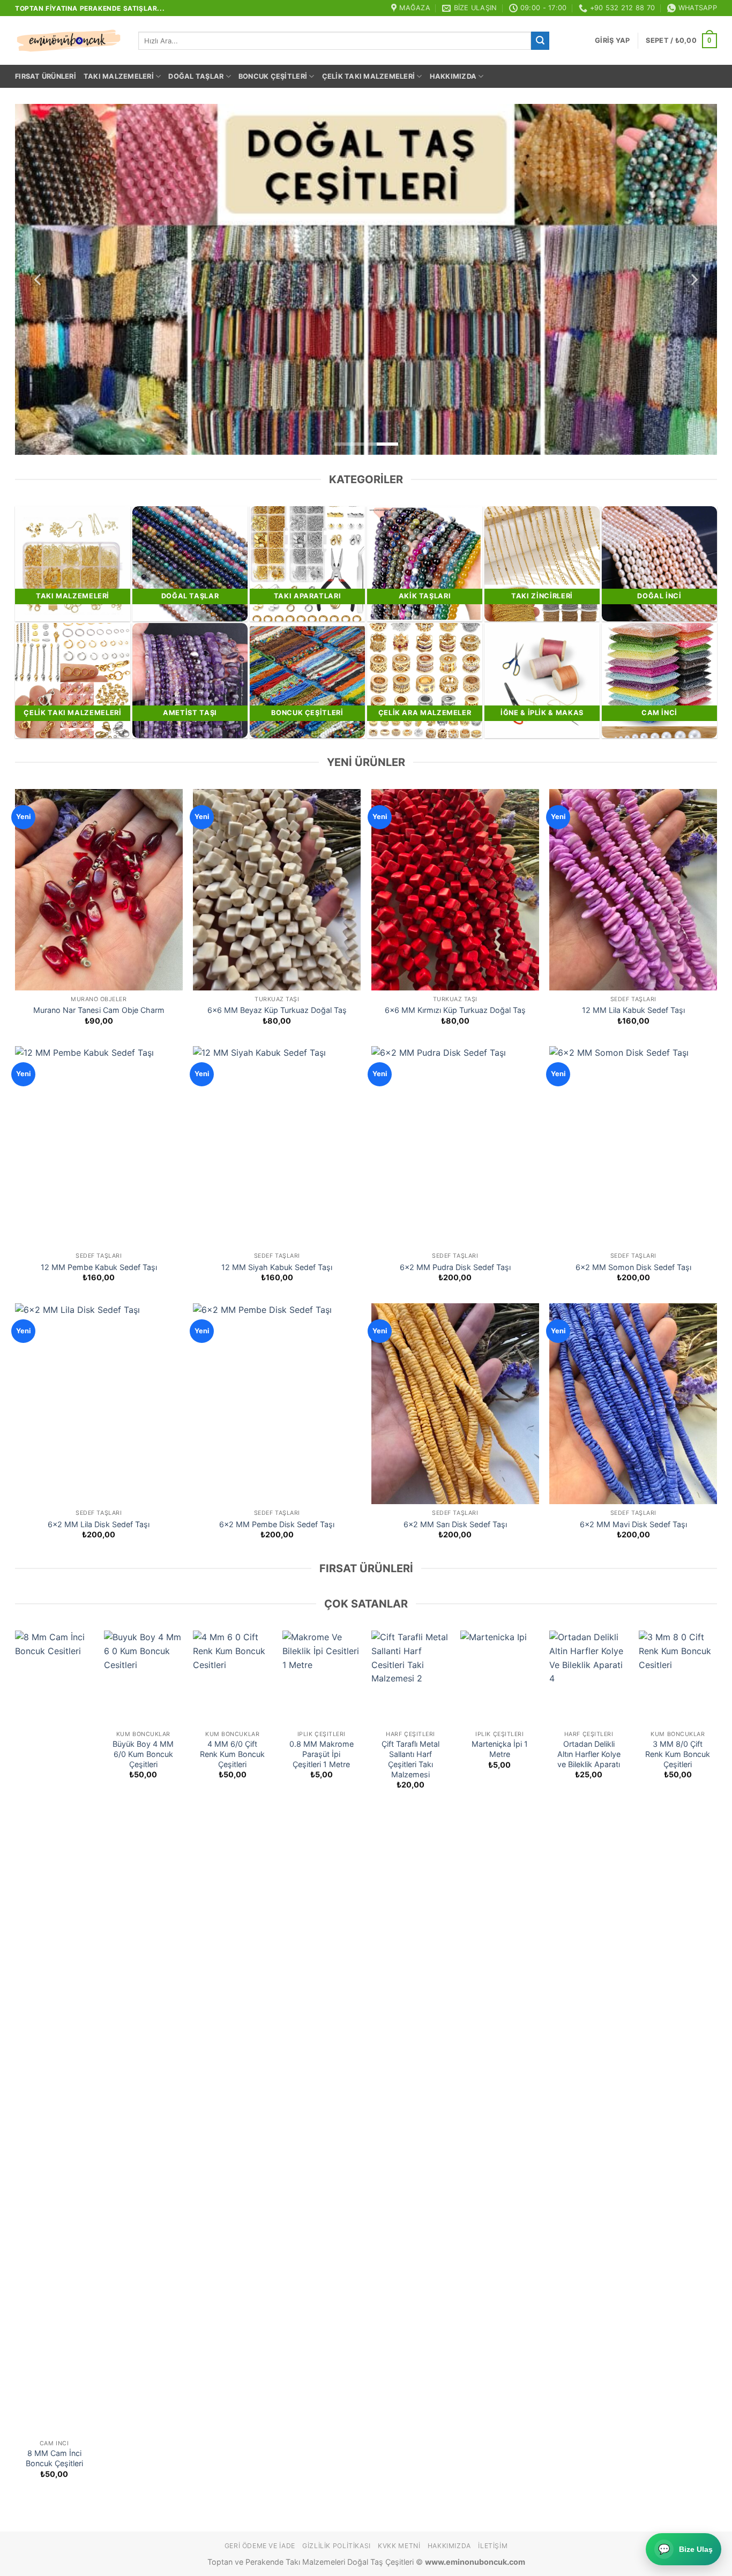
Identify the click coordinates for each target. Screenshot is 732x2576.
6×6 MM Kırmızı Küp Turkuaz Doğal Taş (455, 1010)
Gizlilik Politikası (337, 2546)
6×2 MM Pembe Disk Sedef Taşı (277, 1524)
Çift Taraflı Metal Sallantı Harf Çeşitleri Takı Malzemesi (410, 1759)
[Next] (693, 279)
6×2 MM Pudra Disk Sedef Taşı (455, 1267)
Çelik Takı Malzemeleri (369, 76)
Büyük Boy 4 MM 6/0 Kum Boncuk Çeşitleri (143, 1754)
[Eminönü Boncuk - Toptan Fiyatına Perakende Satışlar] (69, 41)
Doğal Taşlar (196, 76)
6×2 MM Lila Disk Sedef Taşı (99, 1524)
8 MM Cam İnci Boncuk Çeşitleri (54, 2458)
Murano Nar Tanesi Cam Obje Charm (99, 1010)
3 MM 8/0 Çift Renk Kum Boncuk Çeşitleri (678, 1754)
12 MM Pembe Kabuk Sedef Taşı (99, 1267)
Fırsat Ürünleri (46, 76)
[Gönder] (540, 41)
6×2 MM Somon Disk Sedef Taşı (633, 1267)
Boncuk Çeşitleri (273, 76)
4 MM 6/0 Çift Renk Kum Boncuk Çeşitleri (232, 1754)
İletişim (493, 2546)
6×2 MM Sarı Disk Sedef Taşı (455, 1524)
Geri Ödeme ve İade (260, 2546)
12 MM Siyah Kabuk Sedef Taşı (277, 1267)
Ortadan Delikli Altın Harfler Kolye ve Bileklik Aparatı (589, 1754)
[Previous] (39, 279)
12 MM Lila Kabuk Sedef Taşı (633, 1010)
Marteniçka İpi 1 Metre (500, 1749)
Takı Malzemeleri (119, 76)
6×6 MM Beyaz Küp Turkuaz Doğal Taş (277, 1010)
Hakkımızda (453, 76)
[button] (612, 41)
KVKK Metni (399, 2546)
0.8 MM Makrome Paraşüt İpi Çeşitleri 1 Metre (322, 1754)
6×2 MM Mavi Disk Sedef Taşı (633, 1524)
